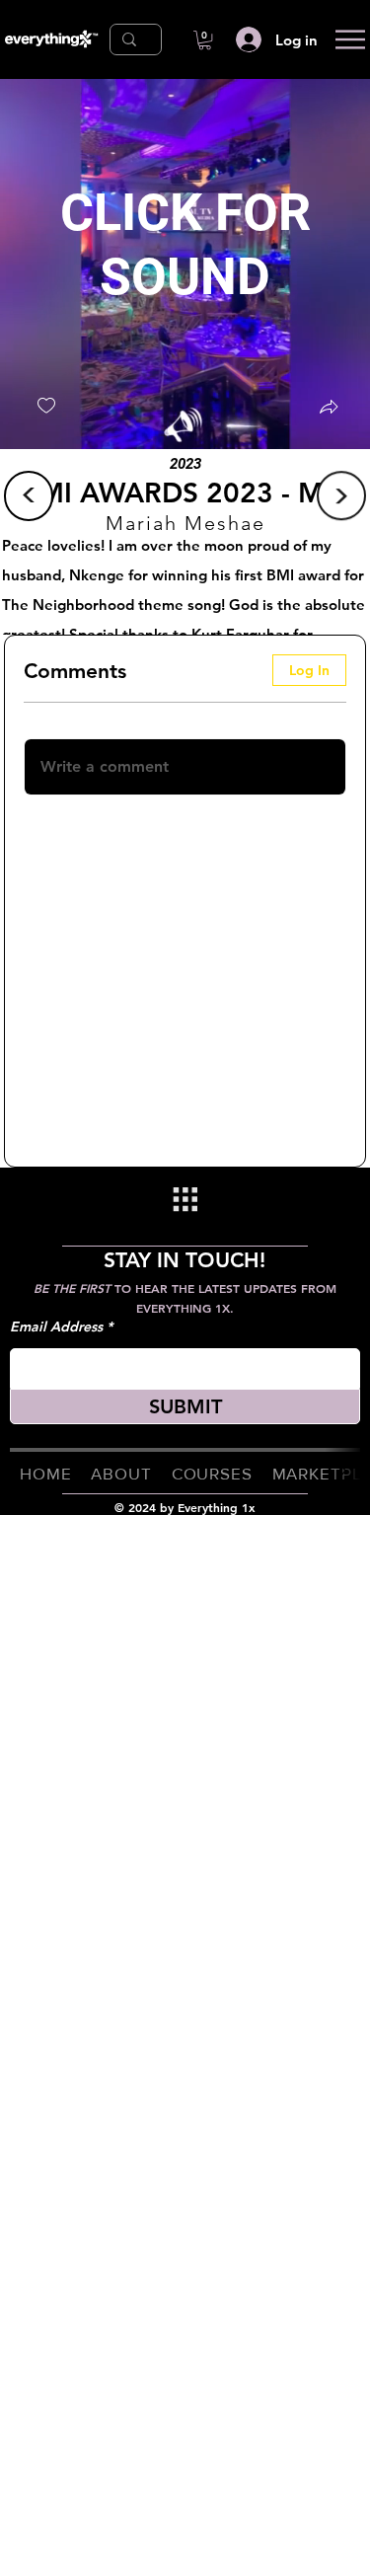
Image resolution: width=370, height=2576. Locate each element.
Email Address (56, 1326)
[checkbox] (46, 406)
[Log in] (247, 39)
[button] (205, 40)
